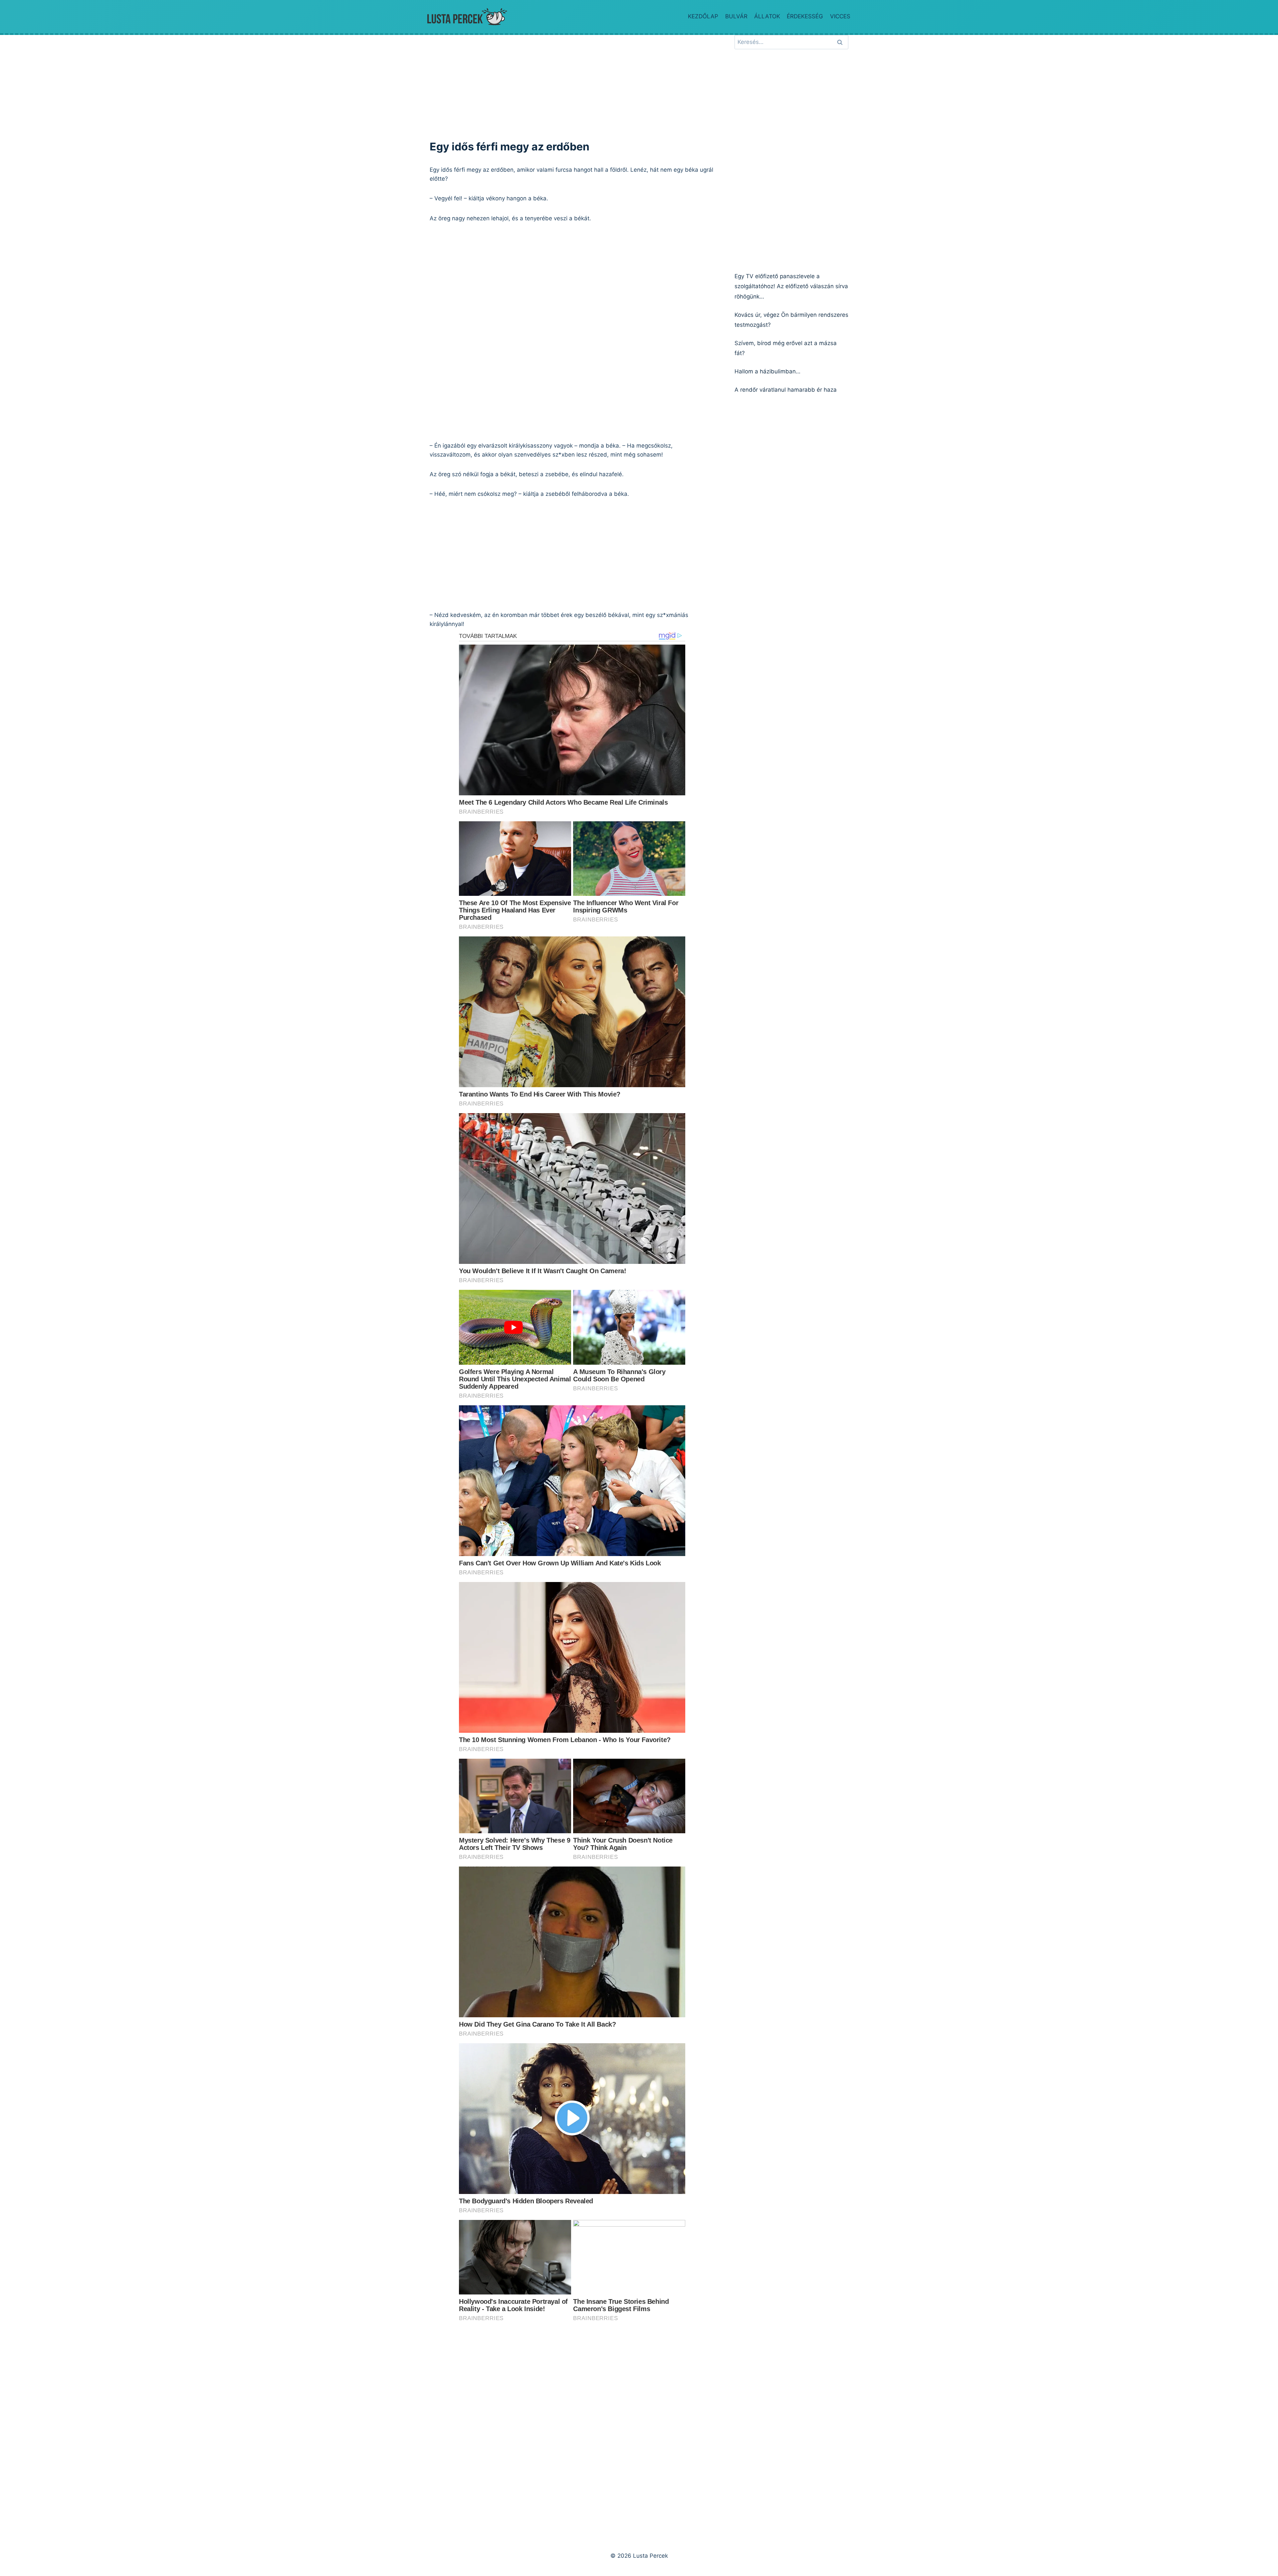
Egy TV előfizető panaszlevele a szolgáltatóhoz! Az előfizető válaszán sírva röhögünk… (791, 286)
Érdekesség (805, 16)
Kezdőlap (703, 16)
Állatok (767, 16)
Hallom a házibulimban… (767, 371)
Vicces (840, 16)
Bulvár (736, 16)
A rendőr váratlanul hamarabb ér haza (786, 390)
